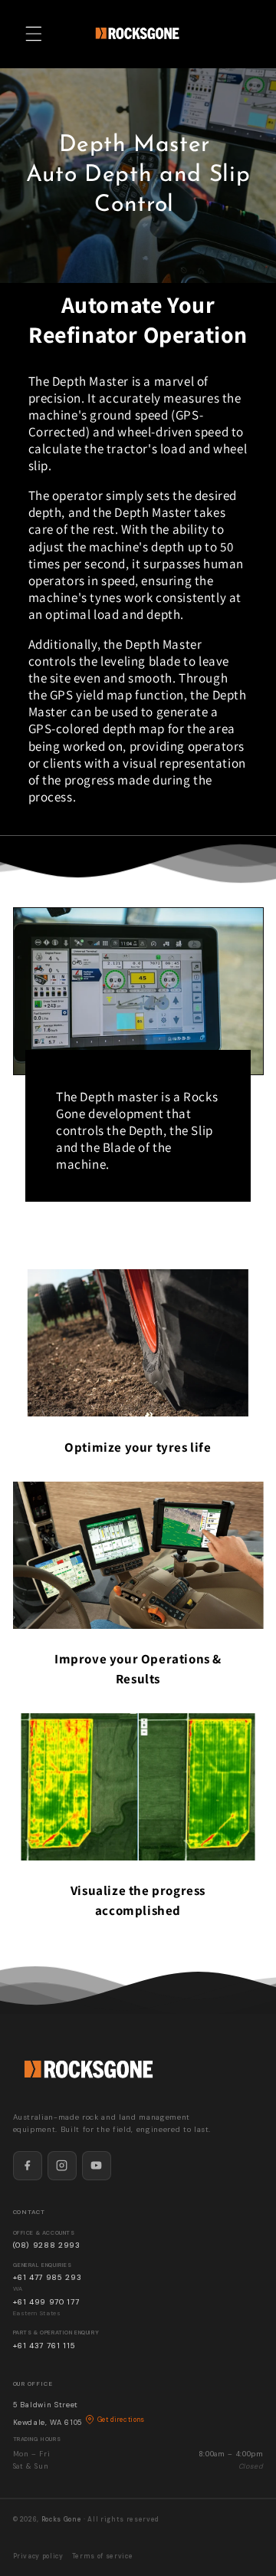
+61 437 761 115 (44, 2346)
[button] (34, 34)
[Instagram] (62, 2166)
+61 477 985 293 (48, 2277)
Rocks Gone (62, 2520)
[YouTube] (97, 2166)
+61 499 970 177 (46, 2302)
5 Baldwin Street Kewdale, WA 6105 (79, 2413)
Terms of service (103, 2556)
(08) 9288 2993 (47, 2245)
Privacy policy (38, 2556)
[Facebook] (28, 2166)
